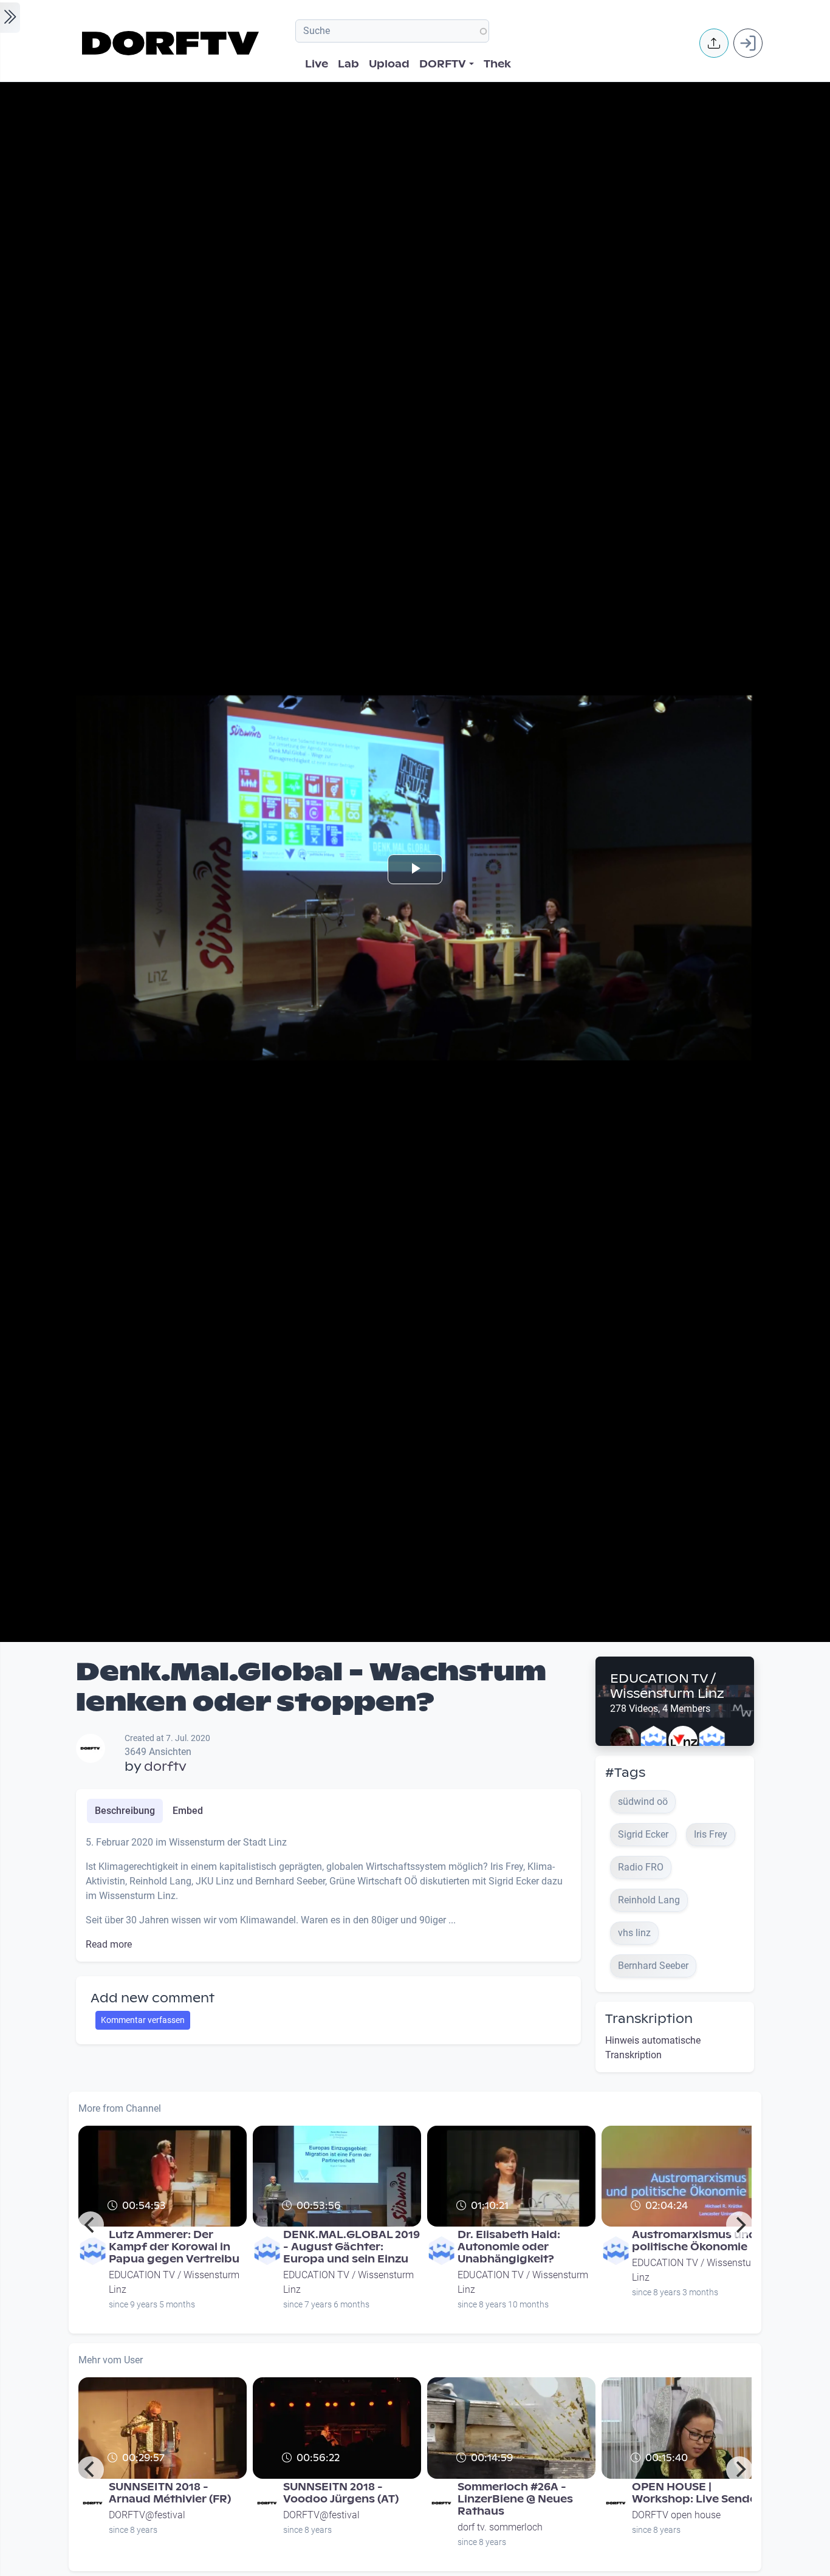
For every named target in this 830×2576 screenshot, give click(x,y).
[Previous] (91, 2225)
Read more (109, 1944)
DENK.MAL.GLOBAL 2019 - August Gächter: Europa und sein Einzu (352, 2247)
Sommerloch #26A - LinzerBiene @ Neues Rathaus (515, 2499)
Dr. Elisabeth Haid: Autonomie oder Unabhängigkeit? (509, 2247)
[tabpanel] (328, 1894)
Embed (188, 1811)
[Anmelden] (748, 43)
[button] (714, 43)
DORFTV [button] (443, 64)
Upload (389, 64)
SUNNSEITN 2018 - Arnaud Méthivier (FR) (170, 2493)
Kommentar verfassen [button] (143, 2020)
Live (317, 64)
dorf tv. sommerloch (500, 2527)
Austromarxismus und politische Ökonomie (694, 2241)
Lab (348, 64)
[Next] (739, 2225)
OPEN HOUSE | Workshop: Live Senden (698, 2493)
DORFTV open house (676, 2515)
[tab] (125, 1811)
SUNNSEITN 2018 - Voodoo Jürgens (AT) (341, 2493)
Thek (497, 64)
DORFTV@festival (147, 2515)
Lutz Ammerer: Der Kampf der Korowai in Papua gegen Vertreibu (174, 2247)
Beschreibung (125, 1811)
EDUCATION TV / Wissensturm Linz (667, 1686)
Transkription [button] (649, 2019)
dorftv (165, 1767)
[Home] (172, 43)
